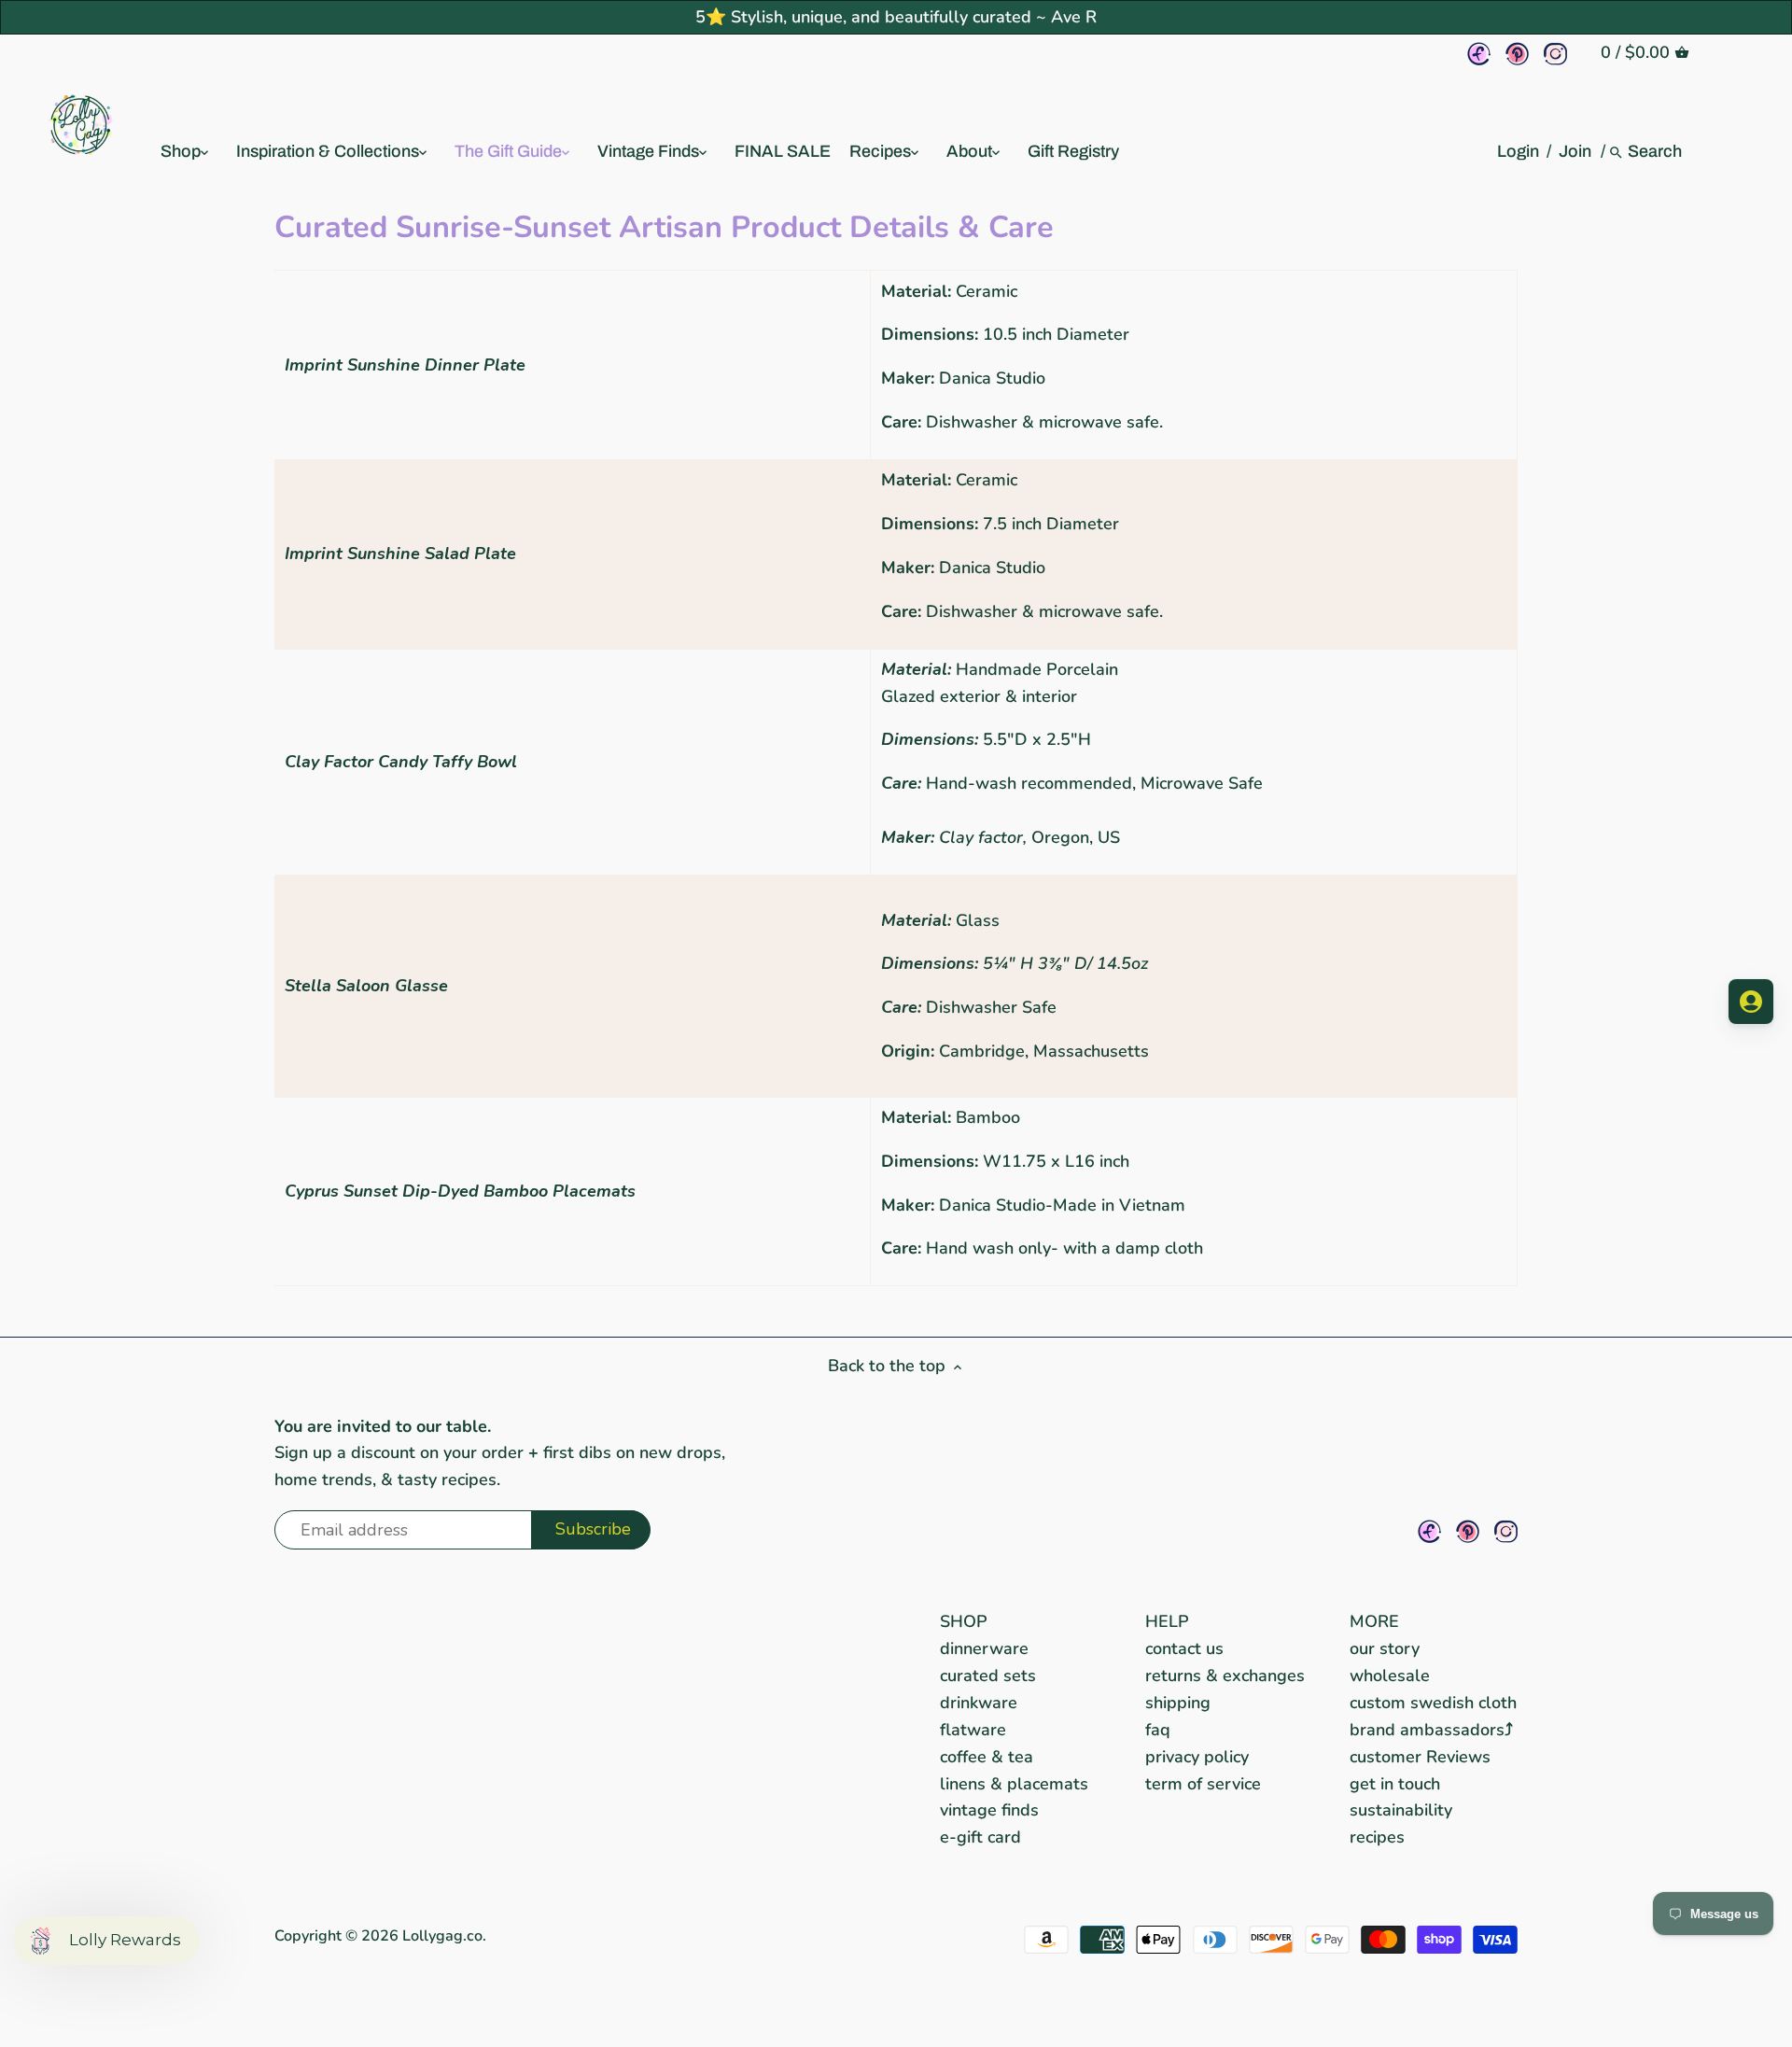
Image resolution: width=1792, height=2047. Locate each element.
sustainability (1401, 1810)
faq (1158, 1730)
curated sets (988, 1675)
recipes (1377, 1837)
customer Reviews (1420, 1757)
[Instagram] (1555, 54)
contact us (1184, 1648)
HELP (1167, 1621)
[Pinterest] (1517, 54)
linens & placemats (1014, 1784)
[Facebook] (1479, 54)
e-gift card (980, 1837)
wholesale (1390, 1675)
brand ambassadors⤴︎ (1431, 1730)
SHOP (964, 1621)
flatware (973, 1730)
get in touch (1395, 1784)
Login (1518, 151)
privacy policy (1197, 1757)
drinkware (979, 1703)
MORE (1374, 1621)
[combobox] (1656, 151)
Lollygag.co (442, 1936)
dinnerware (984, 1648)
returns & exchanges (1225, 1675)
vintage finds (989, 1810)
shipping (1178, 1703)
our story (1385, 1648)
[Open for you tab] (1751, 1002)
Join (1575, 151)
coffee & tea (987, 1757)
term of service (1203, 1784)
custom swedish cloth (1433, 1703)
